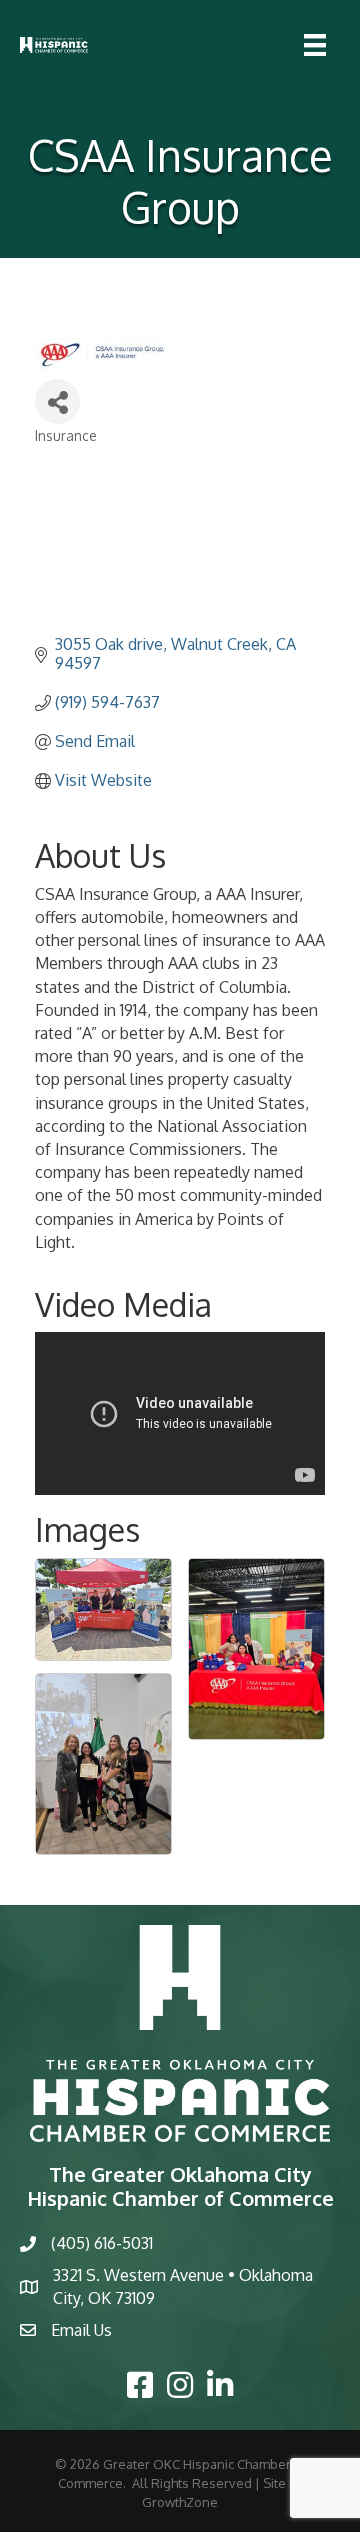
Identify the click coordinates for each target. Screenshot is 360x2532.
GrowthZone (180, 2502)
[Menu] (315, 45)
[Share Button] (57, 401)
